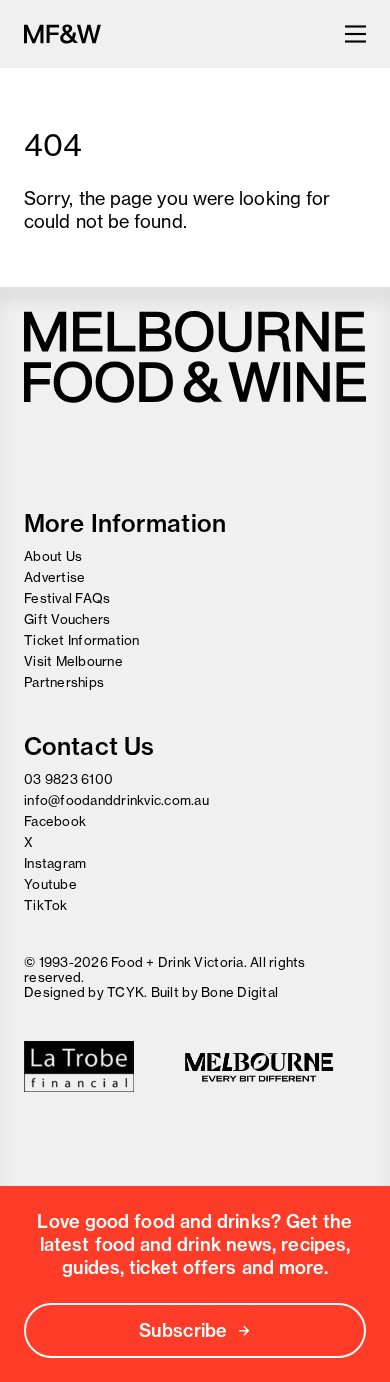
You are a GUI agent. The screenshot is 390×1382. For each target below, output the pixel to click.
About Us (53, 556)
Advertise (54, 577)
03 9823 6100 (68, 779)
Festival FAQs (67, 598)
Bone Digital (239, 992)
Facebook (55, 821)
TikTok (46, 905)
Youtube (50, 884)
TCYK (125, 992)
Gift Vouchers (67, 619)
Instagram (55, 863)
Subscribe (183, 1330)
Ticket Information (82, 640)
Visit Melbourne (73, 661)
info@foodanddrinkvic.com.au (116, 800)
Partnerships (64, 682)
